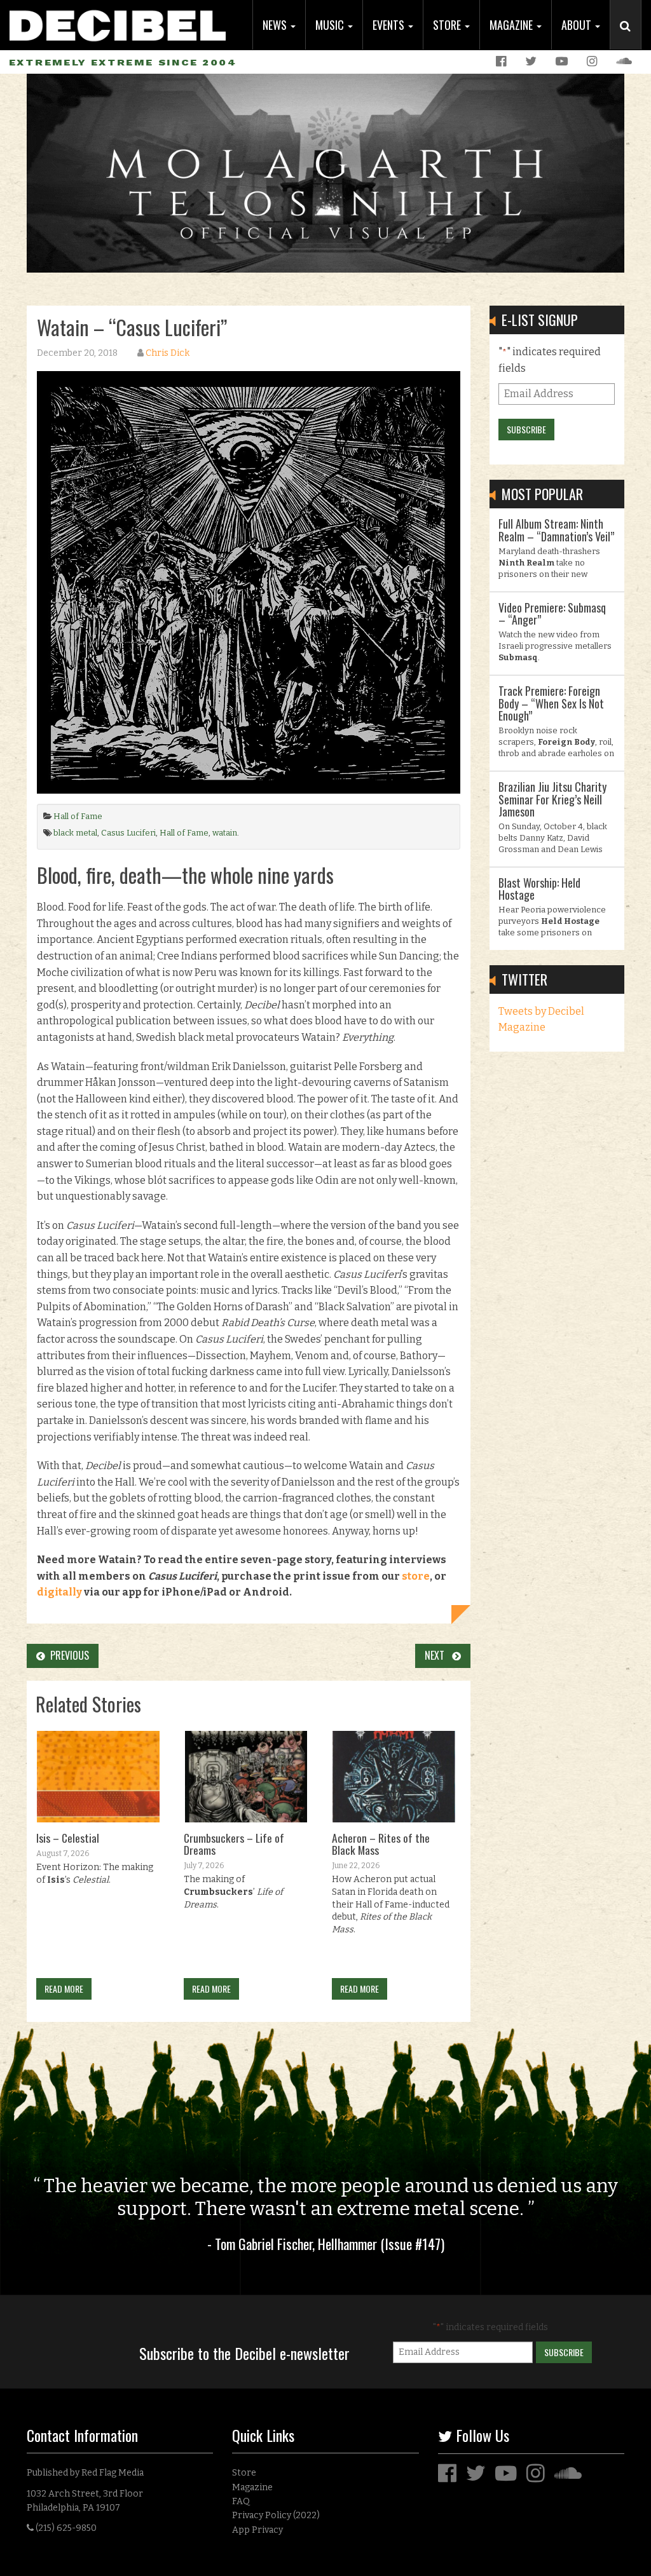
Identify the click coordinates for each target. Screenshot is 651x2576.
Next (438, 1655)
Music (331, 25)
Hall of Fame (78, 816)
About (578, 25)
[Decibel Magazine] (118, 21)
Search (631, 39)
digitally (59, 1592)
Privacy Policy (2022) (276, 2515)
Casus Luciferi (128, 833)
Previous (67, 1655)
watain (225, 833)
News (276, 25)
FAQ (241, 2501)
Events (390, 25)
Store (448, 25)
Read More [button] (64, 1989)
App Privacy (257, 2530)
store (416, 1576)
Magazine (512, 25)
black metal (75, 833)
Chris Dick (168, 353)
